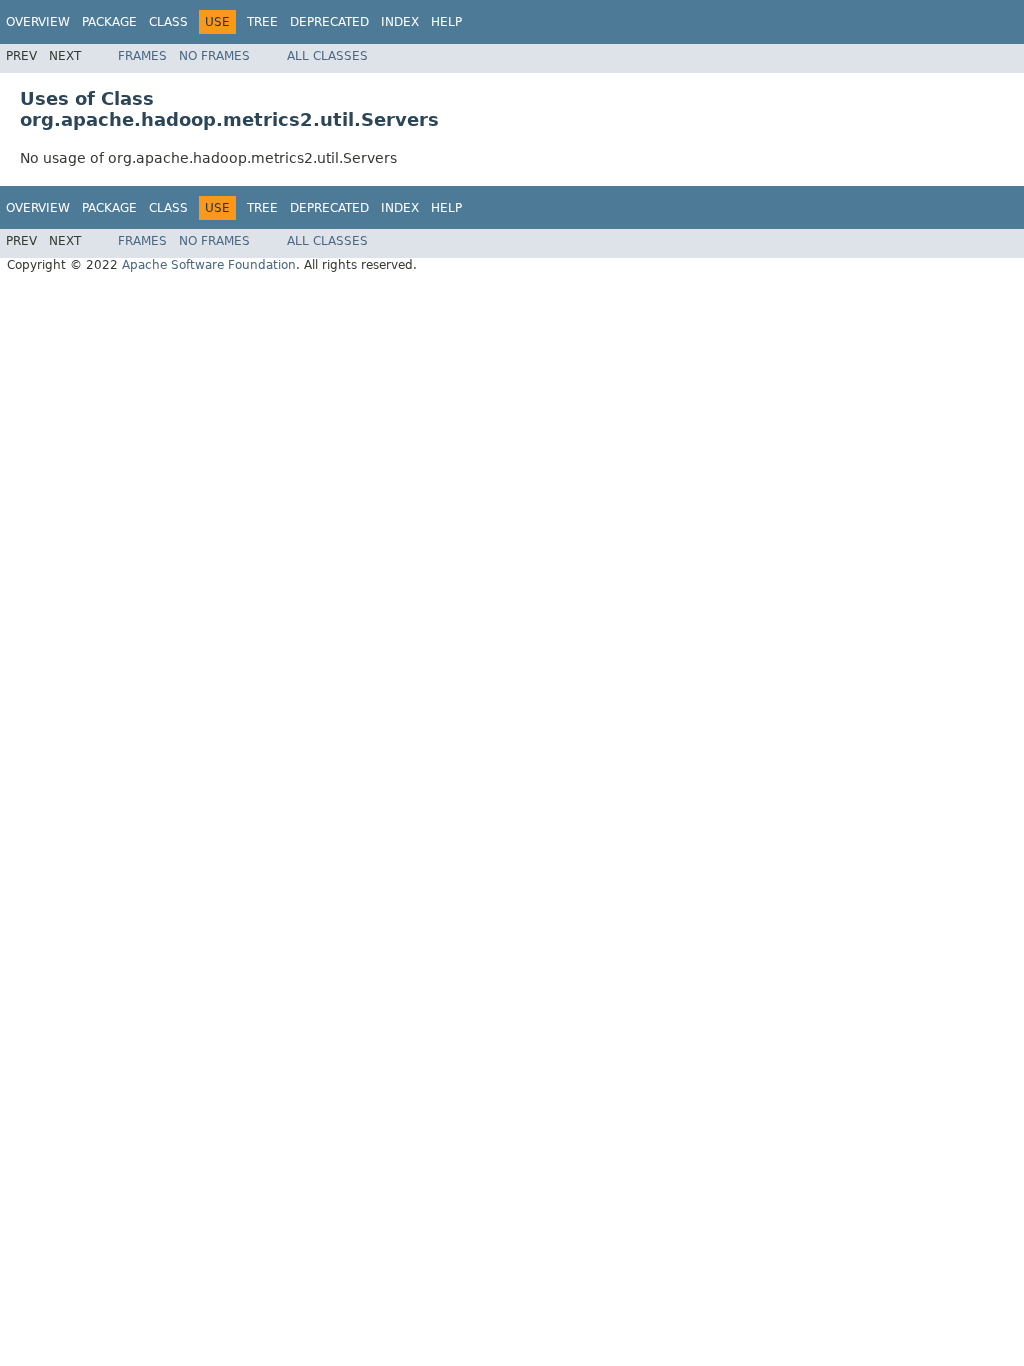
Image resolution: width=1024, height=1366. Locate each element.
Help (446, 22)
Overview (38, 22)
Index (400, 22)
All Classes (327, 56)
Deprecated (329, 22)
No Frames (214, 56)
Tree (262, 22)
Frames (142, 56)
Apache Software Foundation (209, 265)
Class (168, 22)
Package (109, 22)
